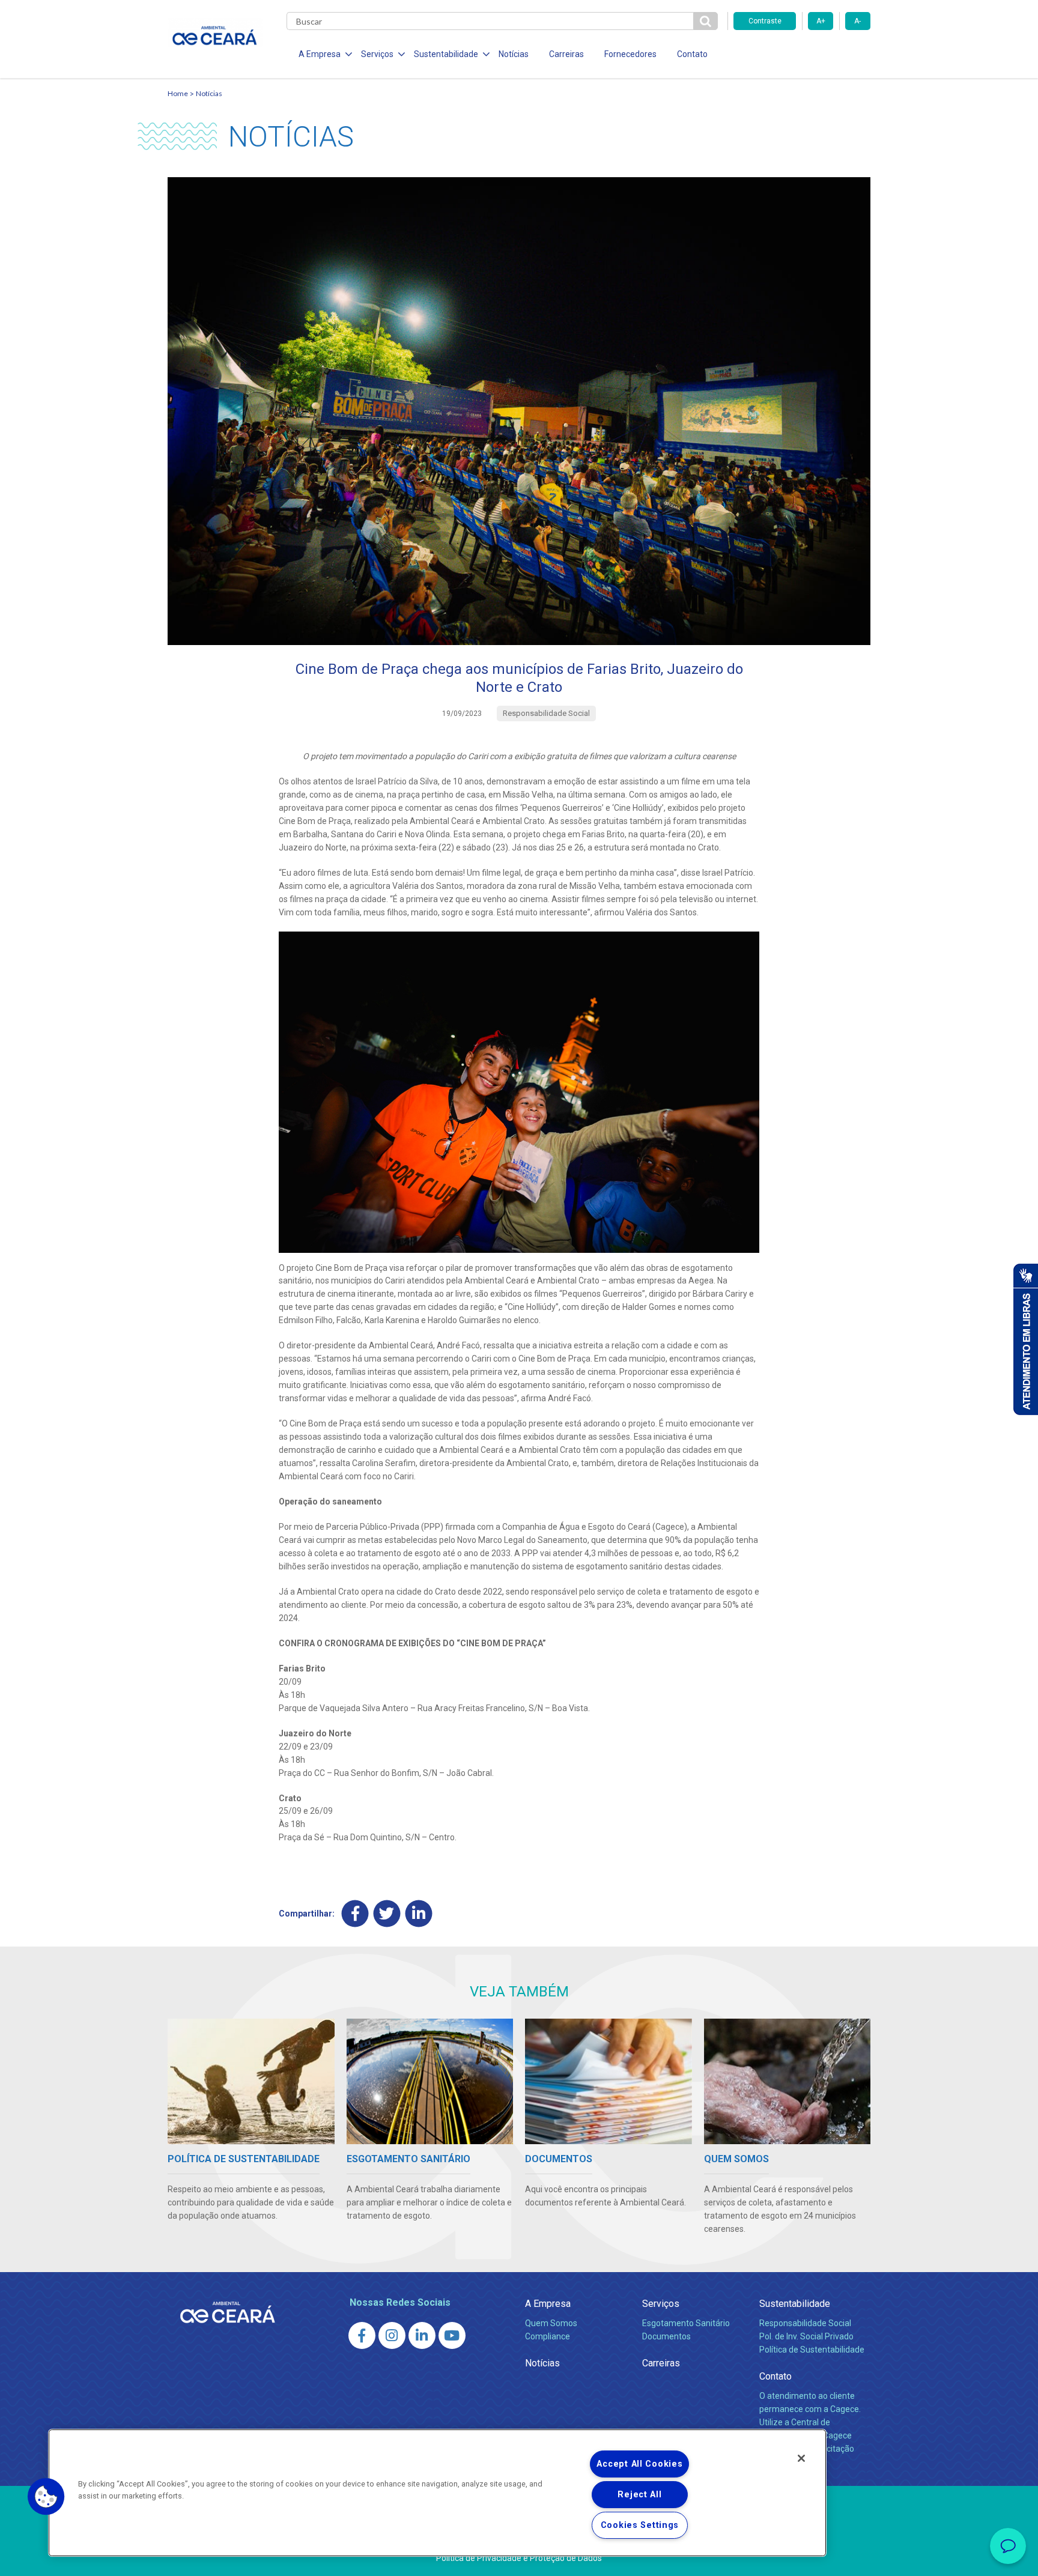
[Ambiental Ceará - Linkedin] (422, 2335)
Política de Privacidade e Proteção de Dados (519, 2558)
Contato (692, 54)
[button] (46, 2497)
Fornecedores (630, 54)
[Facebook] (355, 1914)
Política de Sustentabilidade (812, 2350)
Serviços (661, 2304)
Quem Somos (551, 2323)
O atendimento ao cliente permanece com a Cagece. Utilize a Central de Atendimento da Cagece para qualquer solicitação (810, 2422)
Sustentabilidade (795, 2304)
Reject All (639, 2495)
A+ (821, 21)
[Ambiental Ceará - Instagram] (392, 2335)
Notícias (514, 54)
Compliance (548, 2336)
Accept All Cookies (639, 2464)
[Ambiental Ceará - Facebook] (362, 2335)
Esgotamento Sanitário (686, 2323)
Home (178, 93)
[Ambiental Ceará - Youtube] (452, 2335)
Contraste (765, 21)
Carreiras (566, 54)
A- (857, 21)
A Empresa (548, 2304)
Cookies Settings (640, 2525)
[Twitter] (387, 1914)
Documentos (666, 2336)
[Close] (801, 2458)
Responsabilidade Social (805, 2323)
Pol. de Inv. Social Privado (806, 2336)
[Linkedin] (419, 1914)
